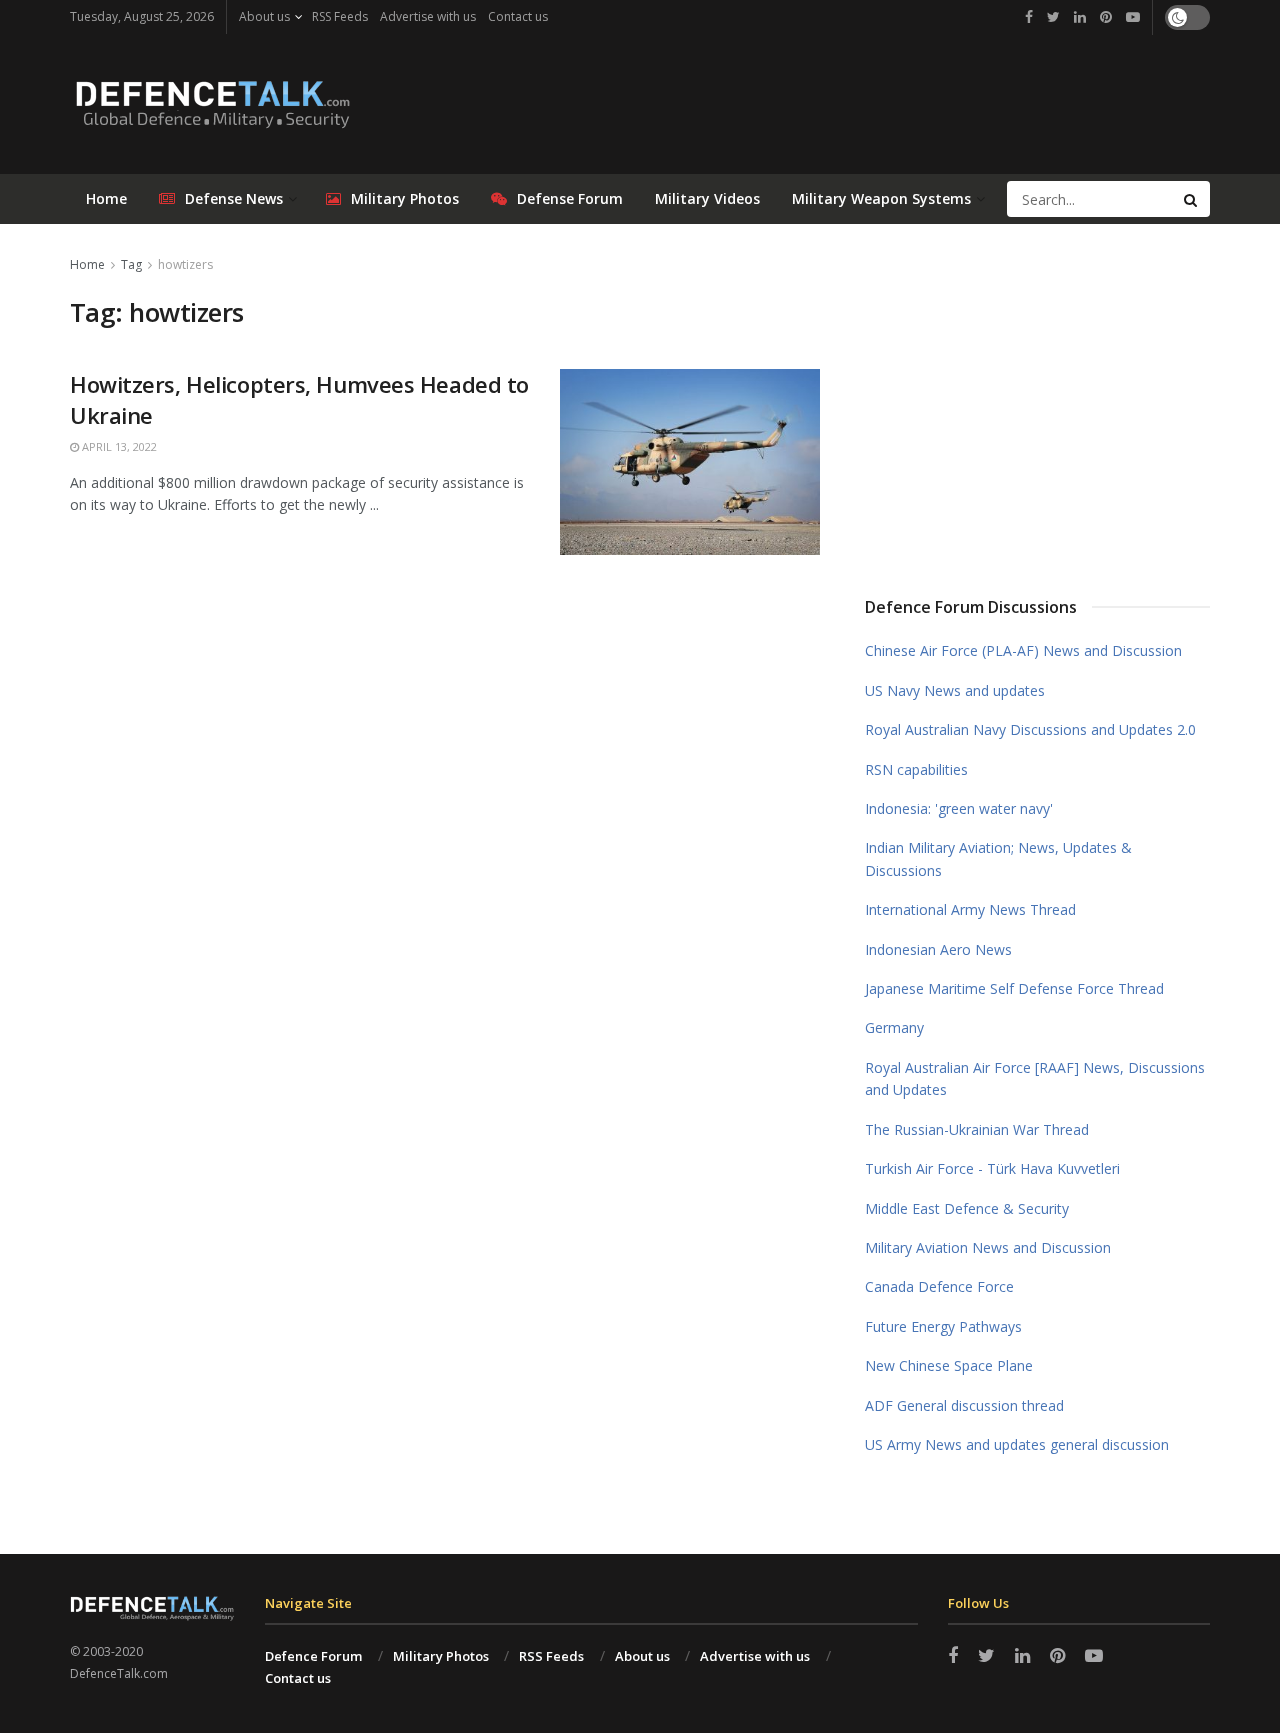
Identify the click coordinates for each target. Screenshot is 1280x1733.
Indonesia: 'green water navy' (959, 808)
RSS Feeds (340, 16)
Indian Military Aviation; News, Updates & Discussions (998, 858)
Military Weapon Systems (881, 198)
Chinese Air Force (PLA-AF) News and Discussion (1023, 650)
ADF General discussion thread (964, 1405)
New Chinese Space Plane (949, 1365)
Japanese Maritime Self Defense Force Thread (1014, 988)
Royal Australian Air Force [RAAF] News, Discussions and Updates (1035, 1078)
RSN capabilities (916, 769)
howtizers (185, 264)
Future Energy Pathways (943, 1326)
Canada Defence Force (939, 1286)
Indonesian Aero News (938, 949)
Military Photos (405, 198)
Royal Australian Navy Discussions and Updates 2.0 (1030, 729)
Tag (131, 264)
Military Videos (707, 198)
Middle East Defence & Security (967, 1208)
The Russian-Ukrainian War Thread (977, 1129)
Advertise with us (428, 16)
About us (264, 16)
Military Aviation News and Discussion (988, 1247)
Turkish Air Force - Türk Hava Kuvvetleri (992, 1168)
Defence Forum (313, 1656)
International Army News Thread (970, 909)
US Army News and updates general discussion (1017, 1444)
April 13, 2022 (118, 446)
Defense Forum (570, 198)
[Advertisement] (1038, 403)
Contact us (518, 16)
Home (106, 198)
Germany (894, 1027)
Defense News (234, 198)
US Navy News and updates (955, 690)
